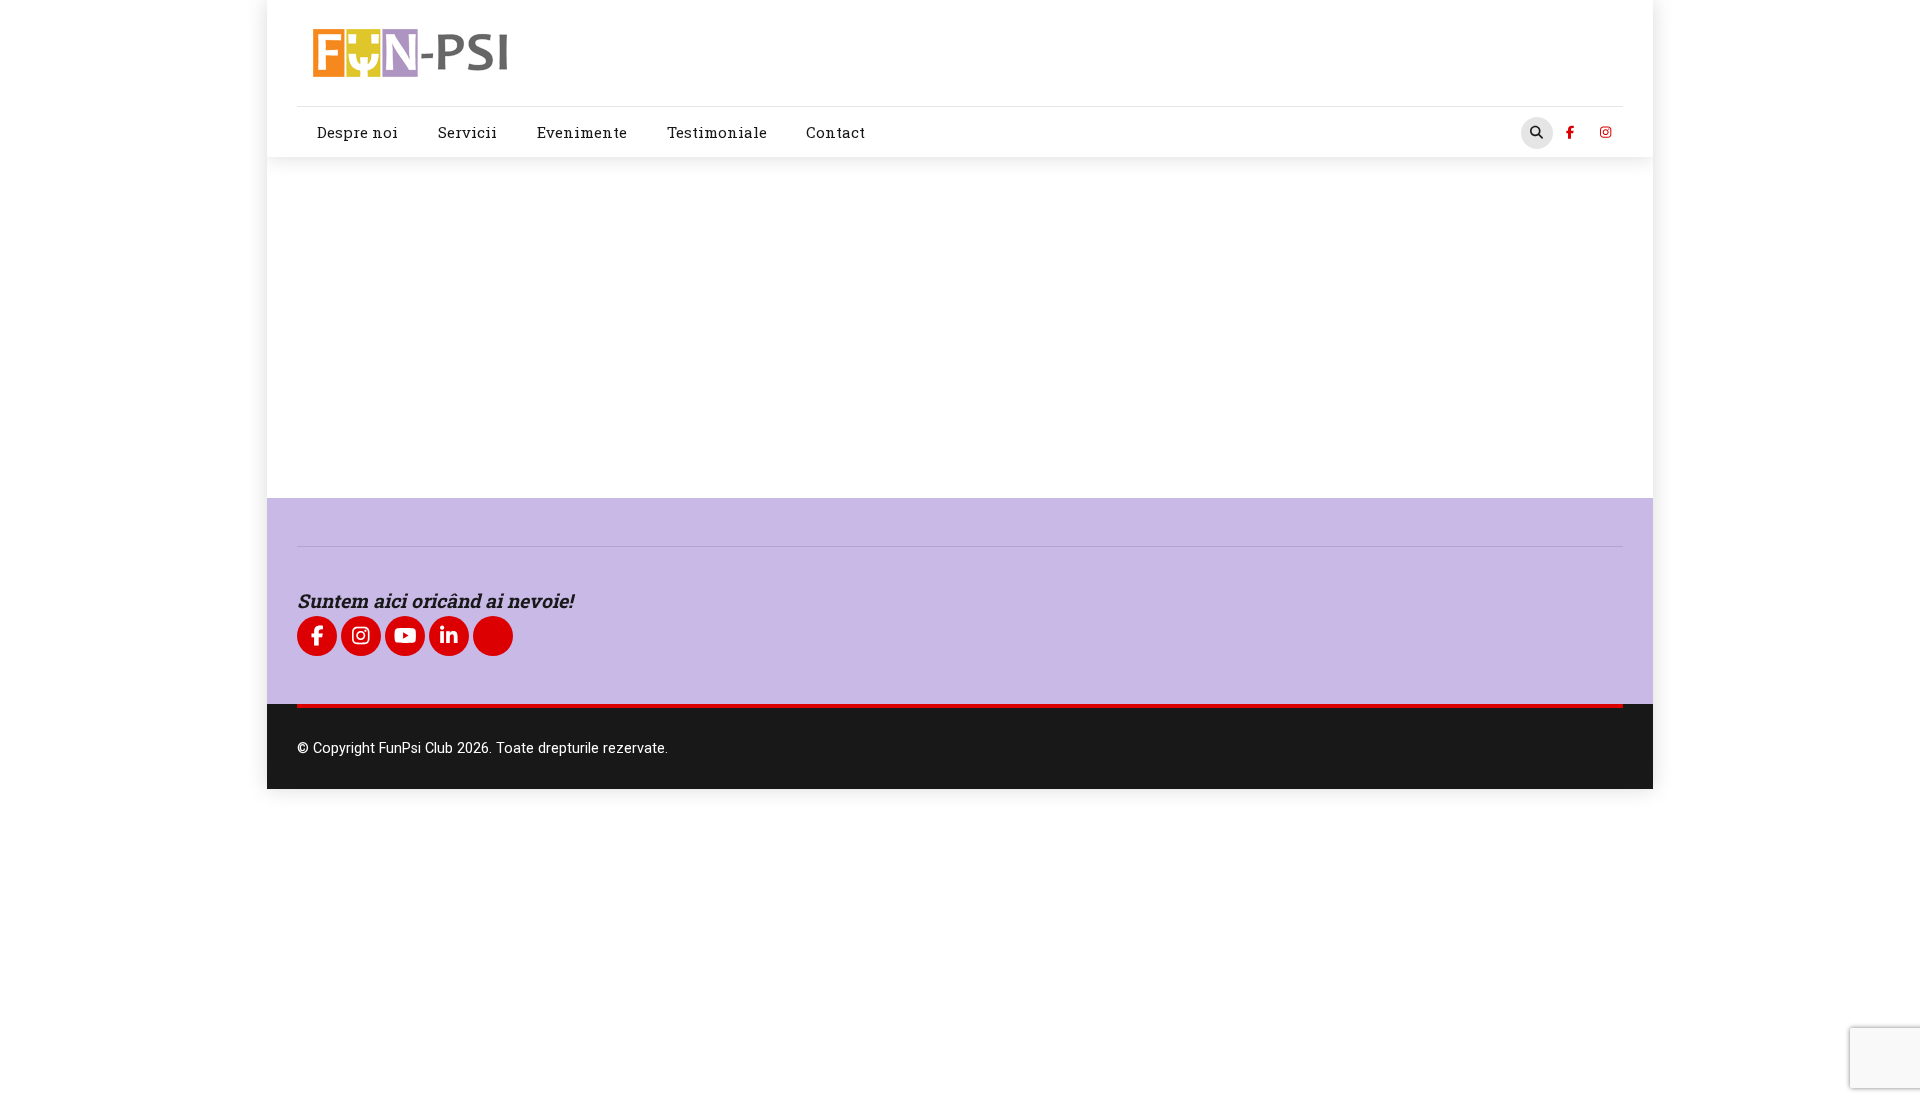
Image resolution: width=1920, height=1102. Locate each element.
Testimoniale (717, 132)
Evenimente (582, 132)
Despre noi (357, 132)
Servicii (467, 132)
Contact (835, 132)
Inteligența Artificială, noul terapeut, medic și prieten (782, 363)
